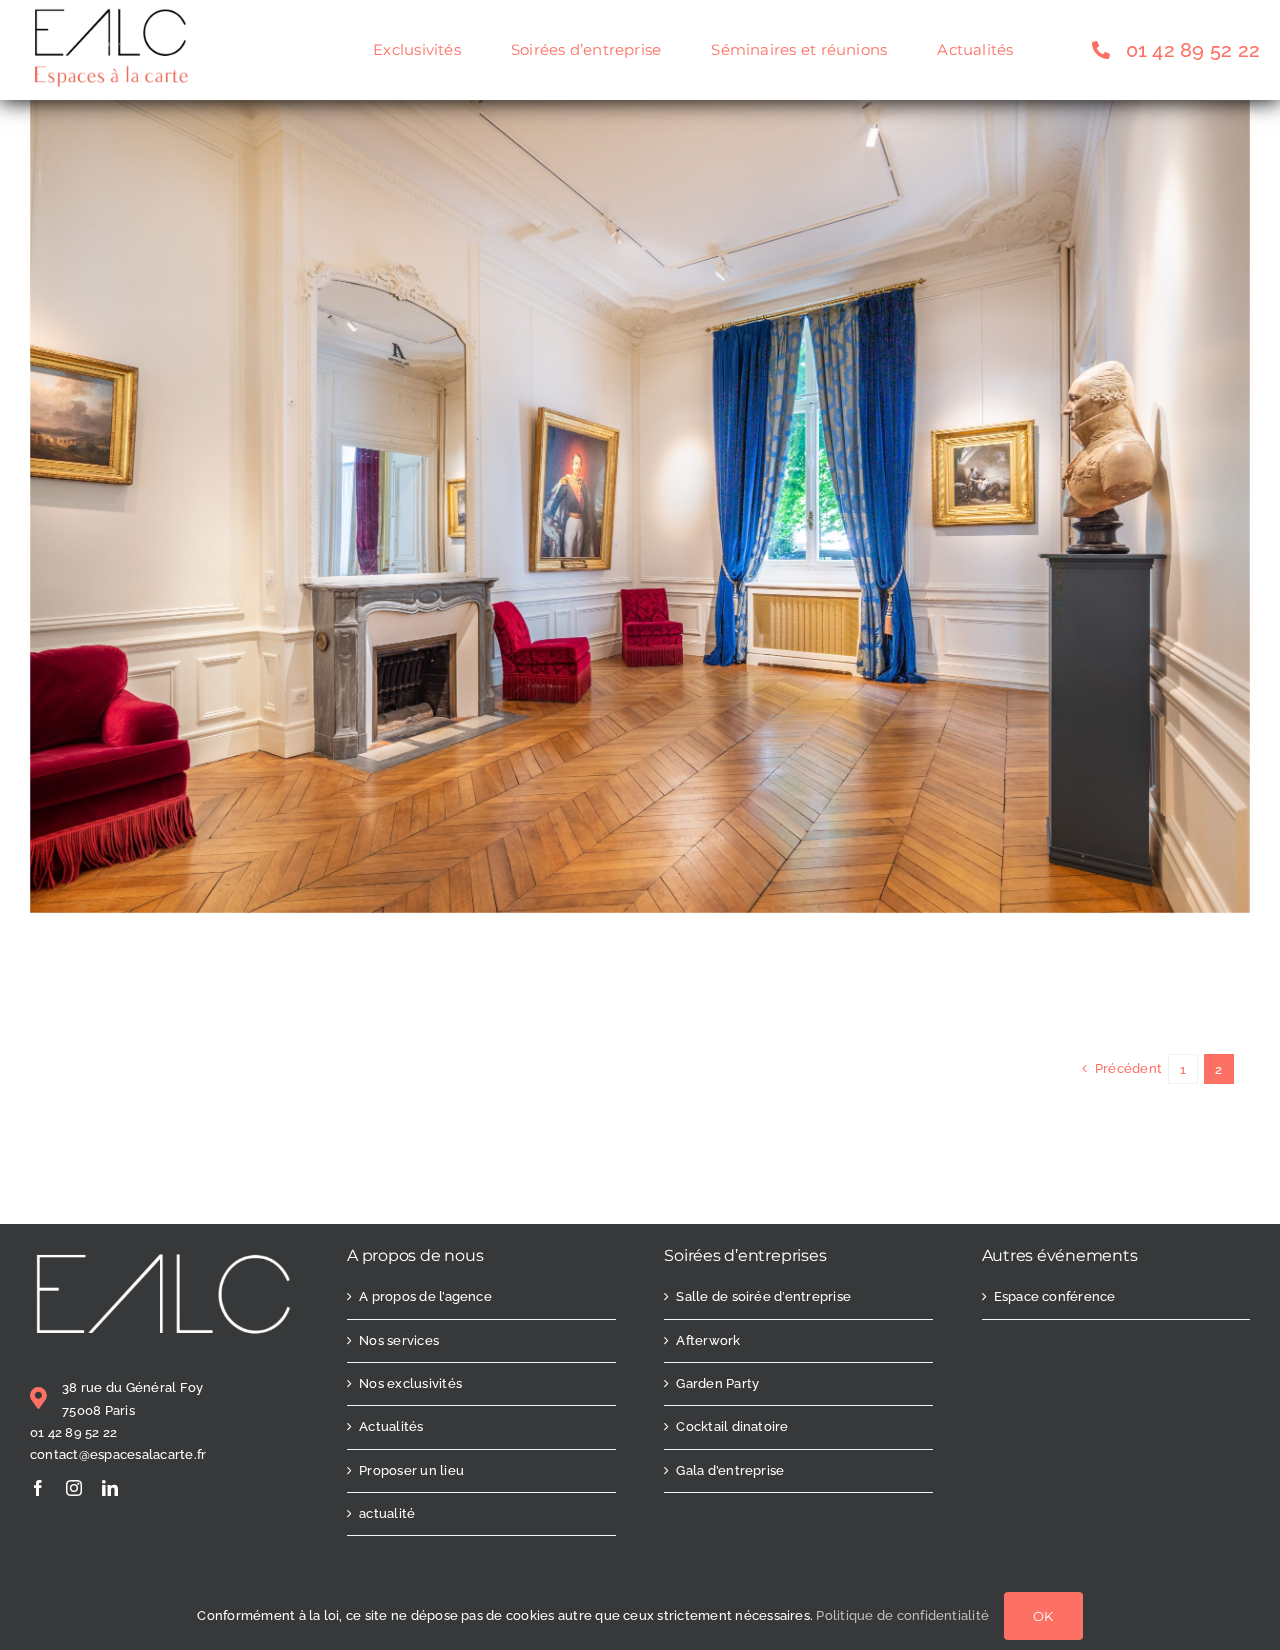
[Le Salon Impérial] (640, 113)
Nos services (399, 1340)
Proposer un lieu (411, 1470)
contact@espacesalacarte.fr (118, 1454)
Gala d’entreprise (730, 1470)
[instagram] (74, 1488)
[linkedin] (110, 1488)
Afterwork (708, 1340)
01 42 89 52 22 (73, 1432)
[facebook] (38, 1488)
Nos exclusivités (410, 1383)
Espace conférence (1055, 1296)
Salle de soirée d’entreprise (763, 1296)
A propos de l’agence (425, 1296)
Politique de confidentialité (902, 1615)
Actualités (391, 1426)
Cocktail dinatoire (732, 1426)
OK (1043, 1616)
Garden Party (717, 1383)
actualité (387, 1513)
